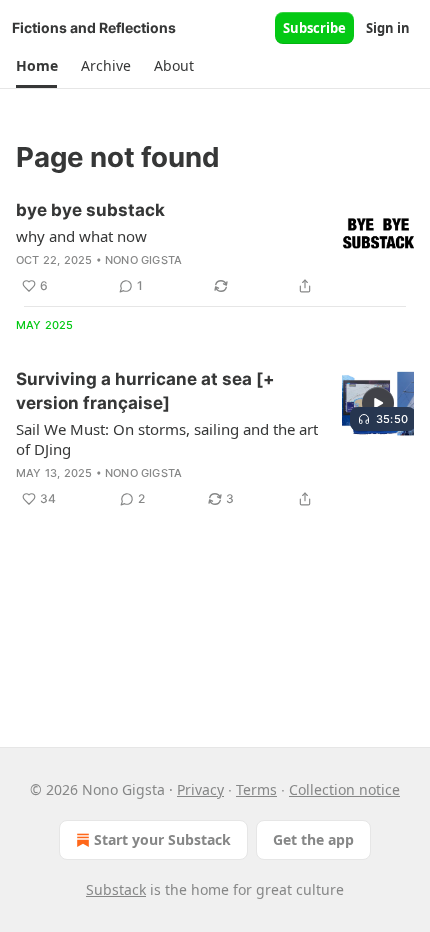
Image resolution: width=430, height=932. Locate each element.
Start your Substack (162, 839)
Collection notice (344, 789)
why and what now (81, 236)
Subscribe (314, 28)
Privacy (200, 789)
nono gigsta (143, 260)
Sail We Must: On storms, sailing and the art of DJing (167, 439)
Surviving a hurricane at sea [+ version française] (145, 391)
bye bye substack (90, 210)
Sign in (388, 28)
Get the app (313, 839)
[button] (36, 66)
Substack (116, 889)
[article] (215, 248)
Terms (256, 789)
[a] (378, 403)
